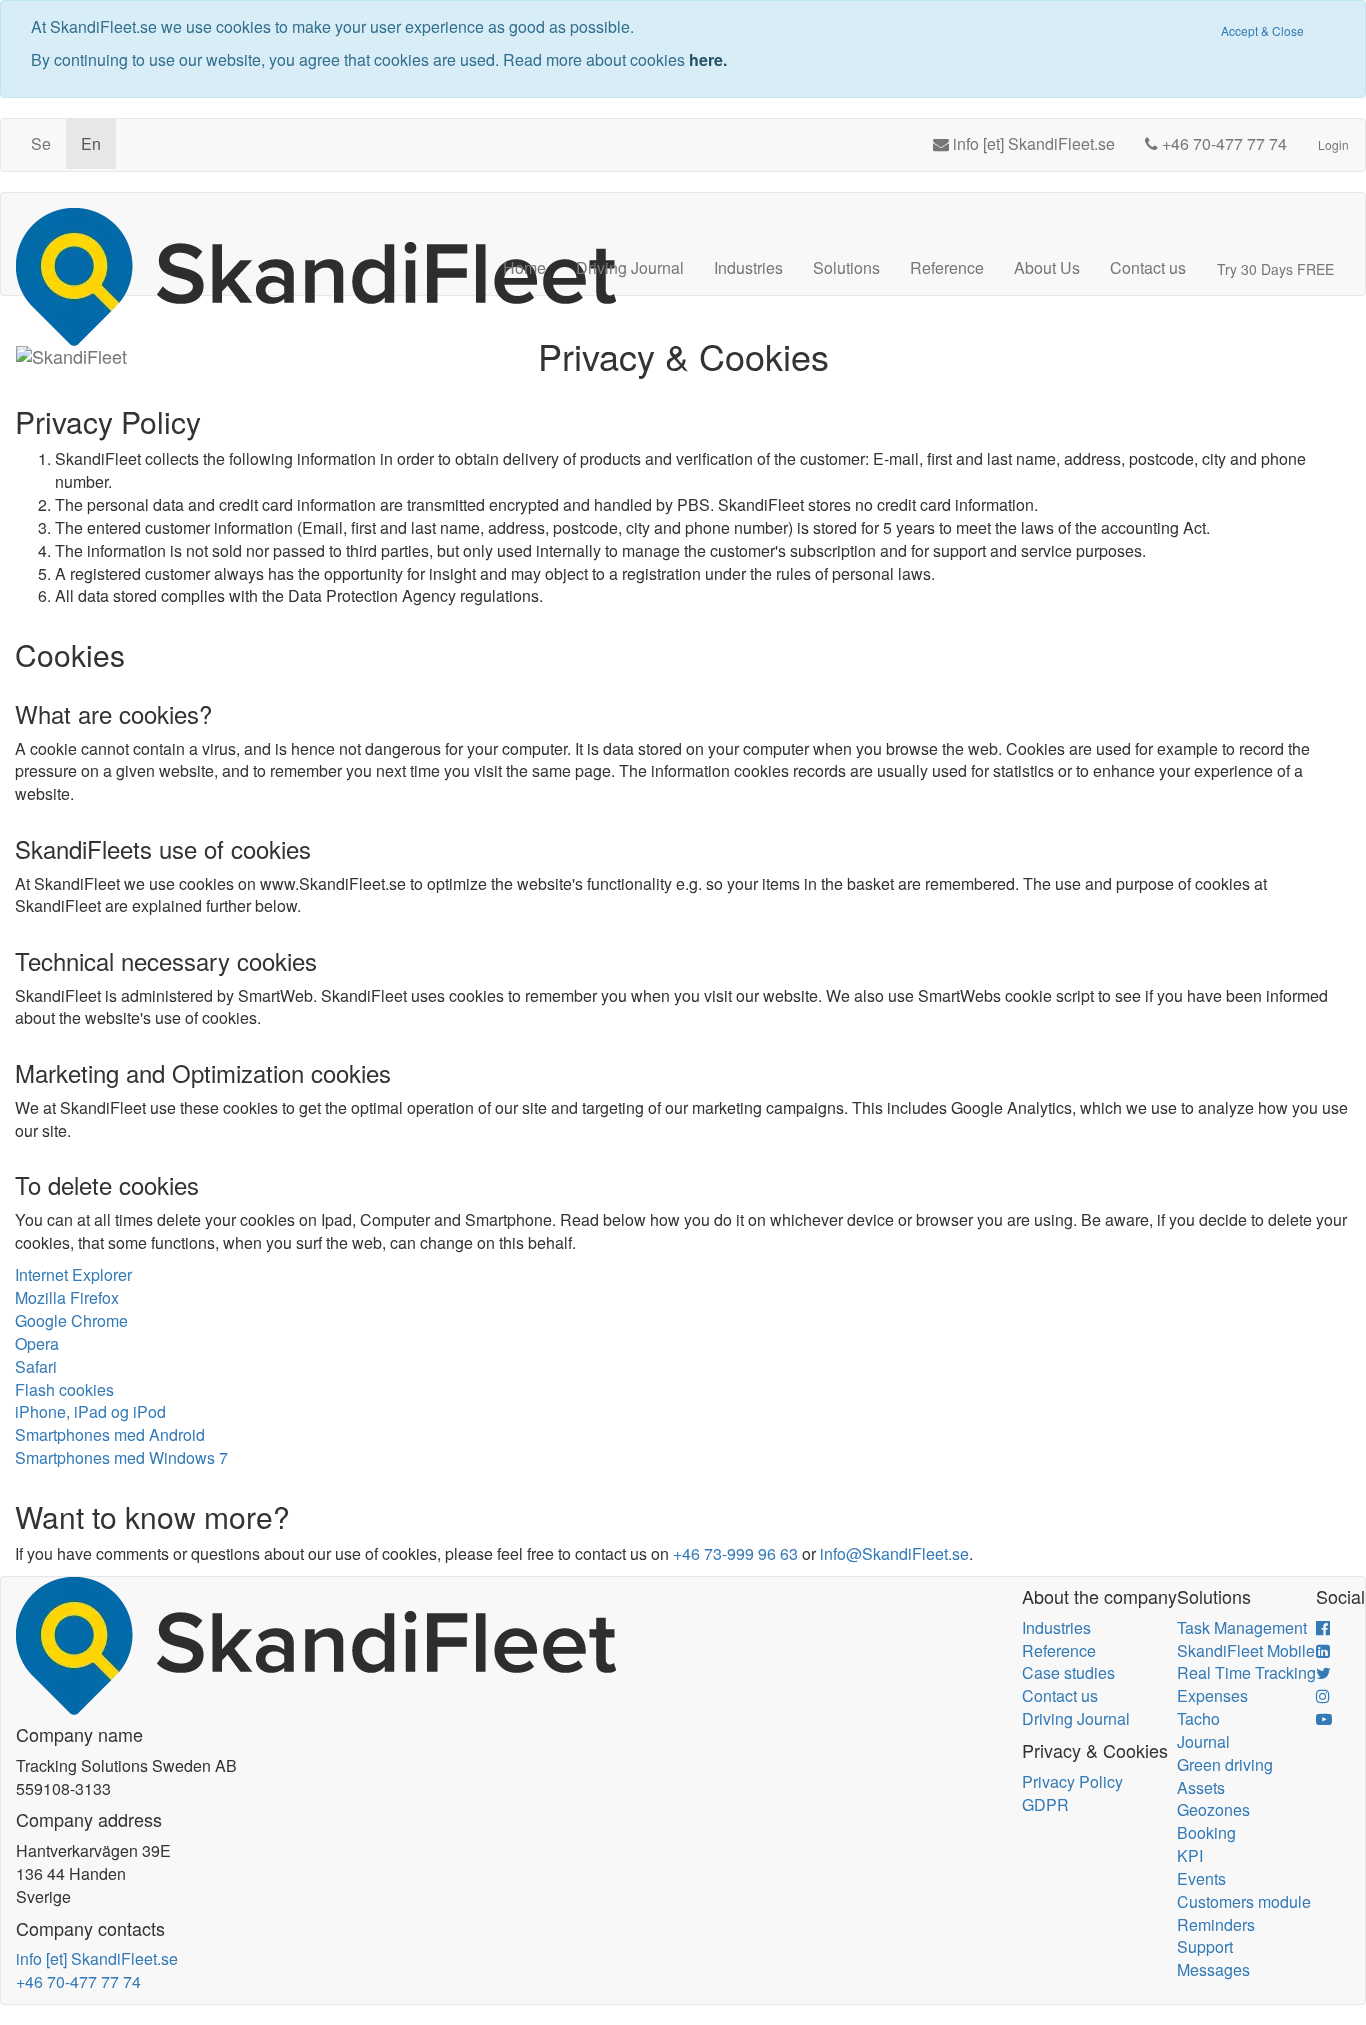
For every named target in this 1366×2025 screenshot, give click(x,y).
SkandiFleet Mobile (1246, 1650)
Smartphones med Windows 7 (121, 1457)
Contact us (1148, 267)
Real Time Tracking (1246, 1672)
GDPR (1045, 1804)
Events (1201, 1878)
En (91, 143)
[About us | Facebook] (1323, 1627)
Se (41, 143)
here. (708, 59)
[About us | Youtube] (1324, 1718)
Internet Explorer (73, 1274)
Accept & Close (1262, 30)
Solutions (846, 267)
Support (1205, 1946)
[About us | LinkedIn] (1323, 1650)
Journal (1203, 1741)
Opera (37, 1343)
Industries (748, 267)
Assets (1201, 1787)
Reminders (1216, 1924)
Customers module (1244, 1901)
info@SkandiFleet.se (894, 1553)
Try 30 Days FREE (1275, 269)
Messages (1213, 1969)
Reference (947, 267)
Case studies (1068, 1672)
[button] (1338, 57)
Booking (1206, 1832)
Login (1333, 144)
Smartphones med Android (110, 1434)
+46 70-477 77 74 (78, 1981)
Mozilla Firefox (67, 1297)
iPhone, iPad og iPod (90, 1411)
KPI (1190, 1855)
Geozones (1213, 1809)
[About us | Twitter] (1323, 1672)
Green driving (1225, 1764)
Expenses (1212, 1695)
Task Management (1242, 1627)
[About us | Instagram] (1323, 1695)
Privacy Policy (1072, 1781)
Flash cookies (64, 1389)
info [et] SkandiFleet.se (97, 1958)
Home (524, 267)
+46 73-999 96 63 (735, 1553)
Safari (36, 1366)
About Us (1047, 267)
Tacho (1198, 1718)
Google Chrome (71, 1320)
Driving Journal (630, 267)
